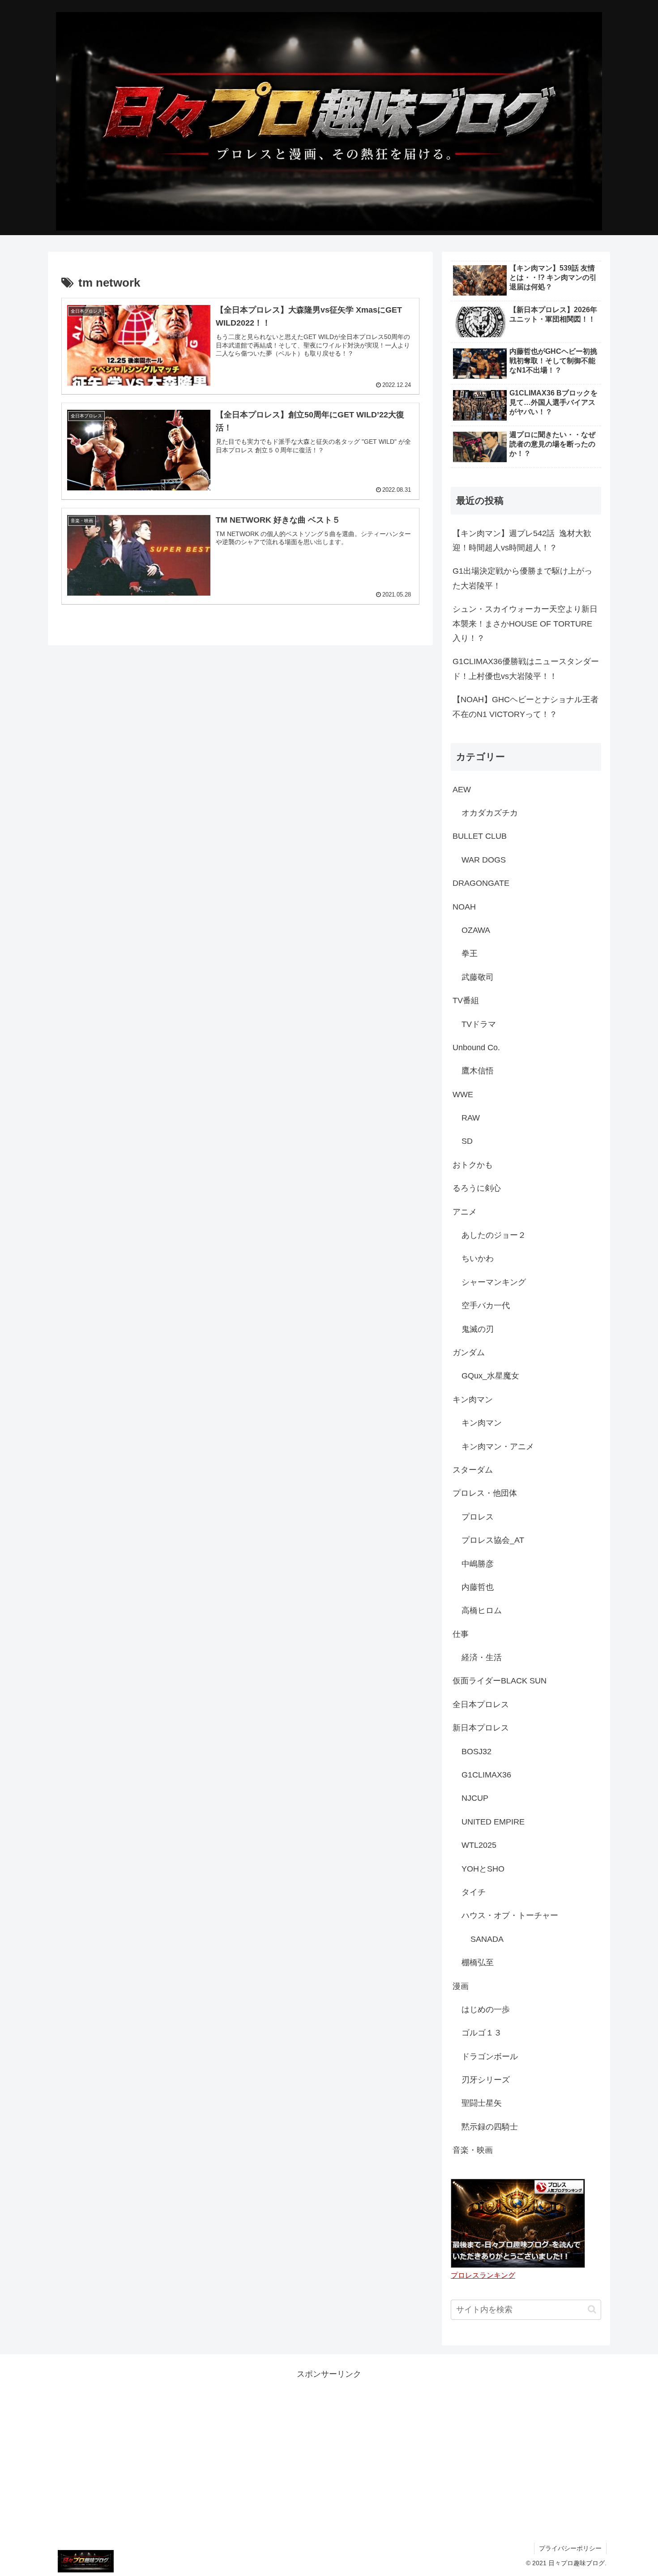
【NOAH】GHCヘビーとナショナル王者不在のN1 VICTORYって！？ (526, 707)
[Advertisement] (329, 2444)
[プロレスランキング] (518, 2223)
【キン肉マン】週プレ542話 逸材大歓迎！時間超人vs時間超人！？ (522, 541)
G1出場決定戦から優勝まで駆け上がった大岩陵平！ (522, 578)
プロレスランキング (483, 2275)
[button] (592, 2309)
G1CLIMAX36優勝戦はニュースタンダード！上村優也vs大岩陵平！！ (526, 669)
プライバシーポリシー (570, 2548)
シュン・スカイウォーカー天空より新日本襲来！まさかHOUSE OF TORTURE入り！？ (525, 624)
